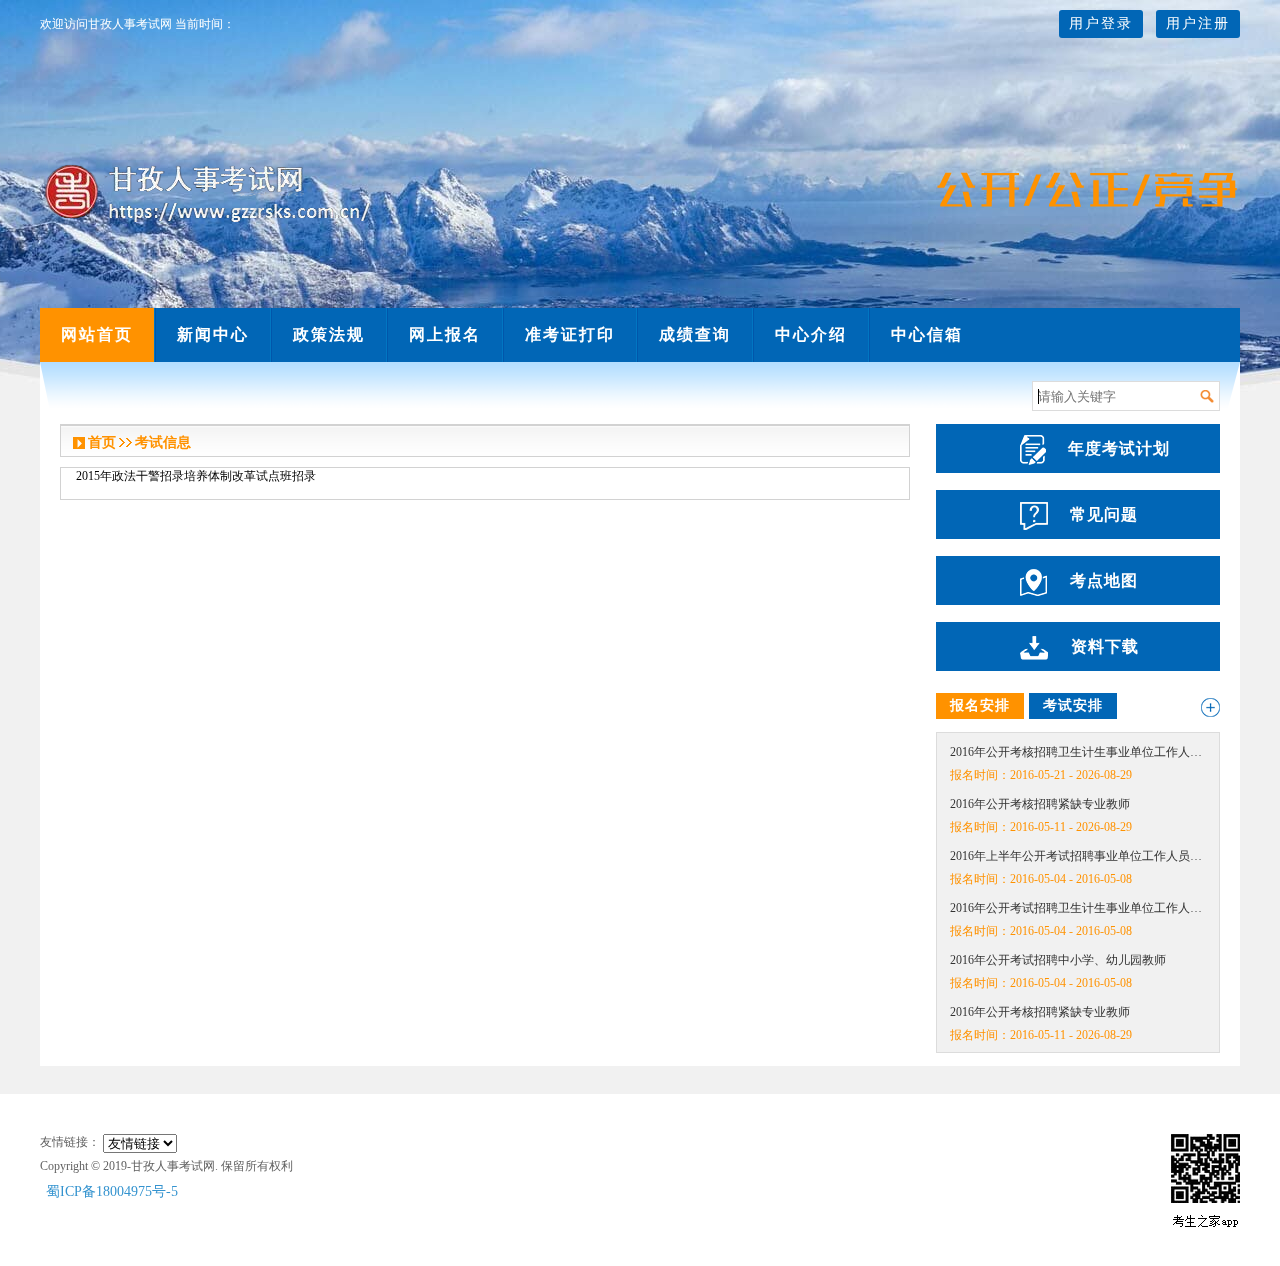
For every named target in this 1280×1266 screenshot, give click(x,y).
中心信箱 (927, 334)
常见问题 (1104, 514)
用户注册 (1198, 23)
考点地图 (1104, 580)
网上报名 (445, 334)
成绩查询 (695, 334)
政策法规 (329, 334)
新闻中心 (213, 334)
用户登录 (1101, 23)
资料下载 (1105, 646)
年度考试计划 (1119, 448)
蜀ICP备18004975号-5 (112, 1191)
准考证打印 (570, 334)
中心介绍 (811, 334)
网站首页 (97, 334)
